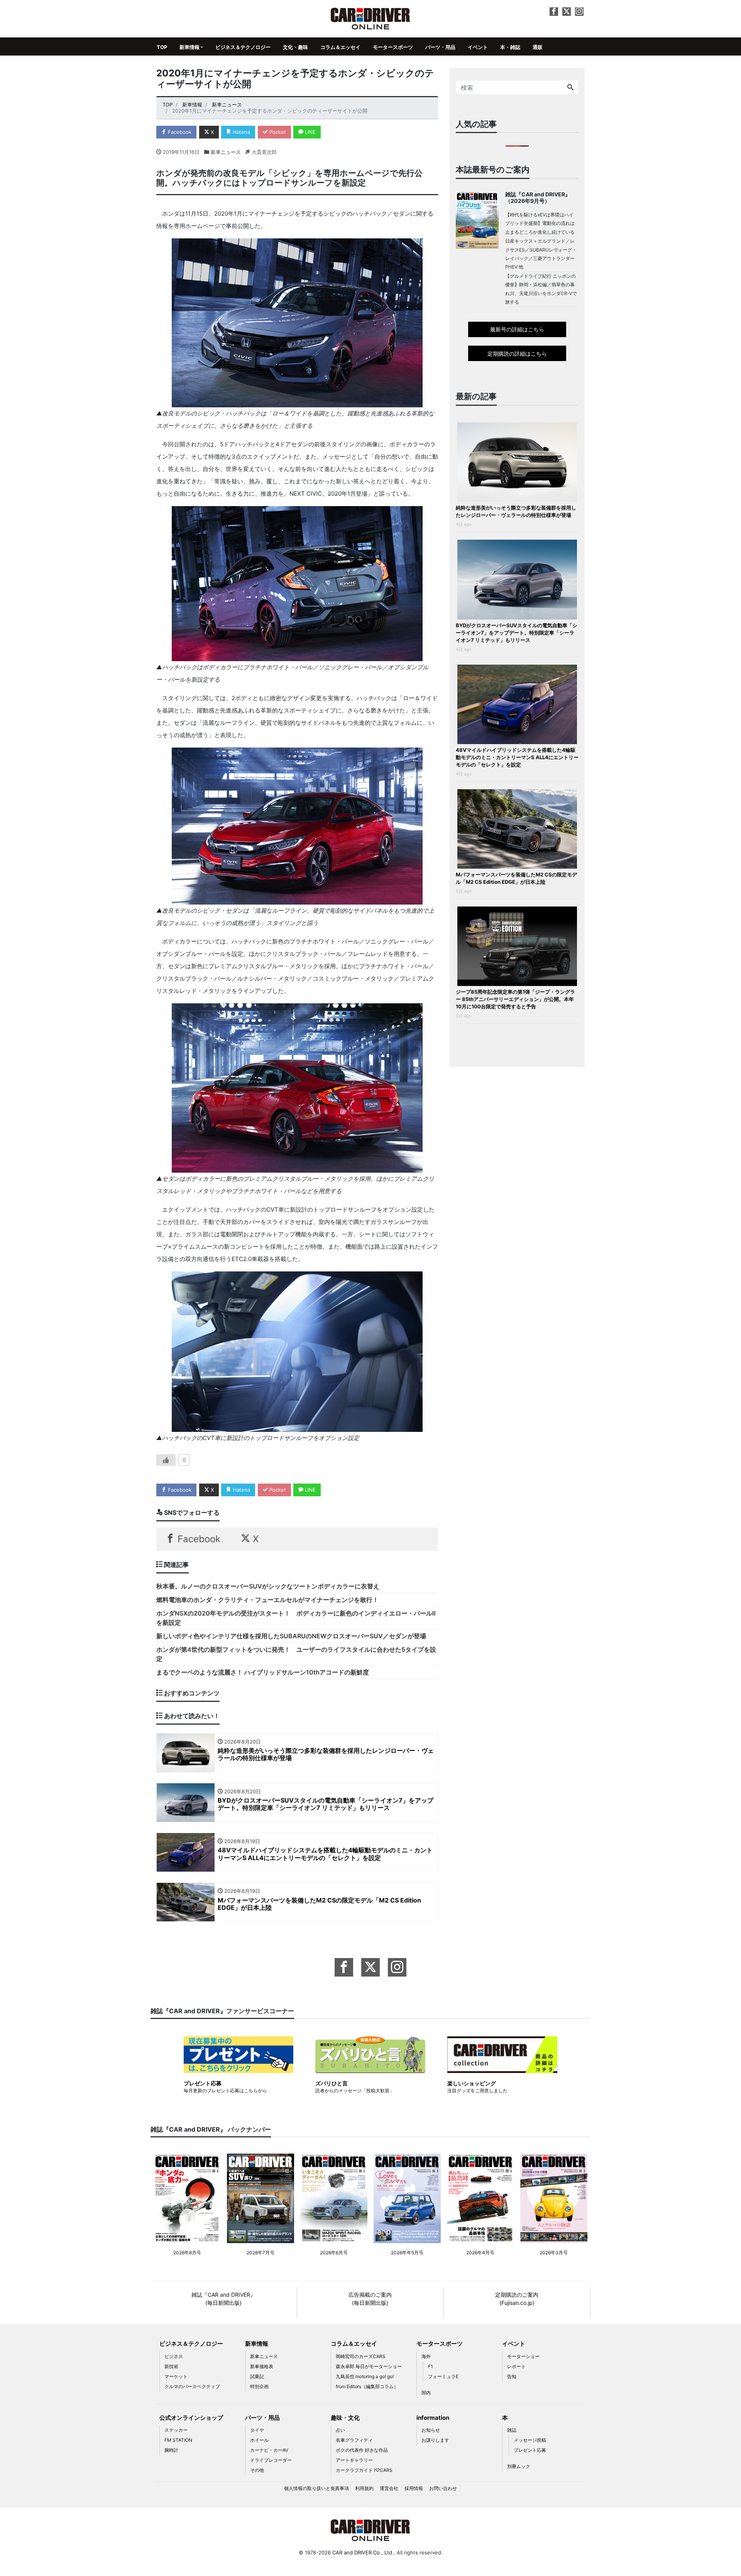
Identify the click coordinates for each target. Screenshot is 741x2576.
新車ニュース (226, 152)
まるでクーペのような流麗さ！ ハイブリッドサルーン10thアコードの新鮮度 (263, 1672)
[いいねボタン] (166, 1460)
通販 (538, 47)
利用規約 (364, 2488)
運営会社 (389, 2488)
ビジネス (174, 2356)
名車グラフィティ (354, 2440)
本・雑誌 (510, 47)
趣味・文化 (345, 2418)
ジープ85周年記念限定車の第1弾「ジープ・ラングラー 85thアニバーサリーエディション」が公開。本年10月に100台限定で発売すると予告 (515, 999)
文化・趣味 (295, 47)
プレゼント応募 (530, 2450)
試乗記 (257, 2376)
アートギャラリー (354, 2460)
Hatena (241, 132)
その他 (257, 2470)
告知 (512, 2376)
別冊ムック (519, 2466)
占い (340, 2430)
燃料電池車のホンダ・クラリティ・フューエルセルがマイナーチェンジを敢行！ (267, 1600)
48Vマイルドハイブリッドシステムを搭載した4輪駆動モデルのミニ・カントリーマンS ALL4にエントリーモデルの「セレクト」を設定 (517, 757)
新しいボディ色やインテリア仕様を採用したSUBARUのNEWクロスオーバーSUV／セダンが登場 (291, 1636)
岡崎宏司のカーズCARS (361, 2356)
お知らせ (431, 2430)
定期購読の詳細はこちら (517, 354)
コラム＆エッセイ (340, 47)
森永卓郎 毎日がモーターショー (369, 2366)
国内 (426, 2393)
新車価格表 (262, 2366)
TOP (162, 47)
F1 (431, 2366)
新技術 (171, 2366)
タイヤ (257, 2430)
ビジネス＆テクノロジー (243, 47)
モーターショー (523, 2356)
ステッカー (176, 2430)
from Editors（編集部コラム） (367, 2386)
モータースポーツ (393, 47)
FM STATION (178, 2440)
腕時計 (171, 2450)
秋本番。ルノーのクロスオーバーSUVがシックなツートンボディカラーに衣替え (268, 1586)
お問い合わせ (443, 2488)
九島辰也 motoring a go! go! (365, 2376)
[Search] (570, 88)
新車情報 (189, 47)
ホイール (259, 2440)
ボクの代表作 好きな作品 (362, 2450)
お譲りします (435, 2440)
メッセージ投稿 (530, 2440)
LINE (310, 132)
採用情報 (414, 2488)
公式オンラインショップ (191, 2418)
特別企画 (259, 2386)
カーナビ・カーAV (269, 2450)
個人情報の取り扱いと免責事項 (316, 2488)
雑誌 (512, 2430)
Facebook (179, 132)
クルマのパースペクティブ (192, 2386)
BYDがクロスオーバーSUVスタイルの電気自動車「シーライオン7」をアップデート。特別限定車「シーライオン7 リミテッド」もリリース (517, 633)
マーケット (176, 2376)
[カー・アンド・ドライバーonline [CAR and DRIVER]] (371, 18)
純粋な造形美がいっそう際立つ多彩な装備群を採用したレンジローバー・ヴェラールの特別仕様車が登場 (516, 511)
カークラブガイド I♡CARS (364, 2470)
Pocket (277, 132)
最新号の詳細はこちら (517, 329)
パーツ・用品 (440, 47)
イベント (478, 47)
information (433, 2418)
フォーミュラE (443, 2376)
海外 (426, 2356)
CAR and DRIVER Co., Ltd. (363, 2552)
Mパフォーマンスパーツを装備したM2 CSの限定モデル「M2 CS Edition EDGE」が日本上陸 (516, 878)
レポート (516, 2366)
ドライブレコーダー (271, 2460)
